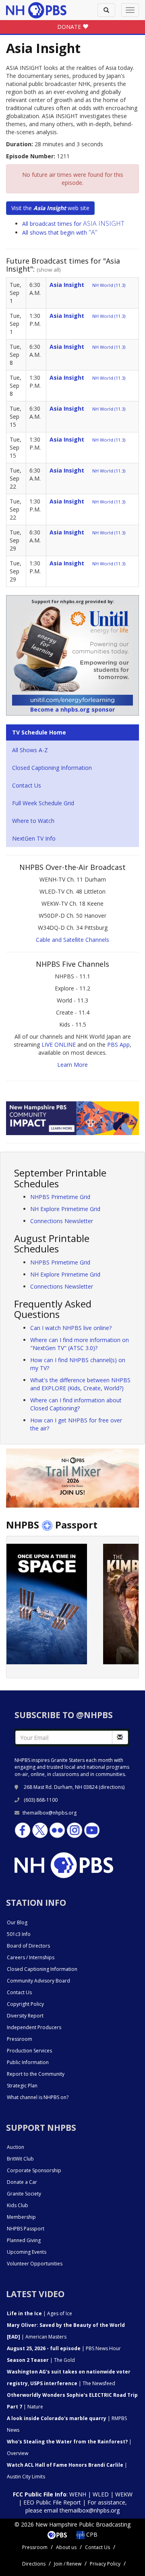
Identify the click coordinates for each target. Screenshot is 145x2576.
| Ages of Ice (39, 2313)
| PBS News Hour (64, 2348)
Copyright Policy (25, 2004)
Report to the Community (36, 2074)
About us (66, 2547)
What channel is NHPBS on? (38, 2097)
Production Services (29, 2051)
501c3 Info (19, 1934)
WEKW (124, 2494)
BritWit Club (20, 2159)
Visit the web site (50, 208)
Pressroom (20, 2039)
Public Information (28, 2062)
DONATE (70, 27)
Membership (21, 2217)
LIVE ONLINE (59, 1045)
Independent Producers (34, 2027)
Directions (34, 2564)
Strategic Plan (22, 2086)
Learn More (72, 1065)
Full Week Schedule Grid (43, 803)
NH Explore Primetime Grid (65, 1209)
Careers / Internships (31, 1957)
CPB (91, 2534)
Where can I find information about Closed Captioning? (76, 1404)
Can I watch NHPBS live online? (71, 1328)
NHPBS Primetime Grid (60, 1197)
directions (112, 1787)
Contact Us (27, 785)
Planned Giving (24, 2240)
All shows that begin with (60, 232)
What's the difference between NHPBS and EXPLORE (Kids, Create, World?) (80, 1384)
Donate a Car (22, 2182)
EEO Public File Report (52, 2502)
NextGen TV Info (34, 838)
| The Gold (41, 2360)
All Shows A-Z (30, 750)
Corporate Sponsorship (34, 2170)
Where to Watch (33, 821)
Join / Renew (68, 2564)
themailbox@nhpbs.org (50, 1813)
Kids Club (18, 2205)
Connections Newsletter (62, 1221)
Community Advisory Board (38, 1981)
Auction (16, 2147)
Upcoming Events (27, 2252)
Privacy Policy (105, 2564)
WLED (101, 2494)
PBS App (118, 1045)
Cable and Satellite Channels (72, 940)
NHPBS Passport (26, 2229)
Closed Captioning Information (52, 768)
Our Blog (17, 1922)
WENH (78, 2494)
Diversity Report (25, 2016)
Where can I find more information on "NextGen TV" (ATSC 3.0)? (80, 1344)
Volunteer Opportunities (35, 2264)
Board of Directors (28, 1946)
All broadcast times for (73, 224)
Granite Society (24, 2194)
